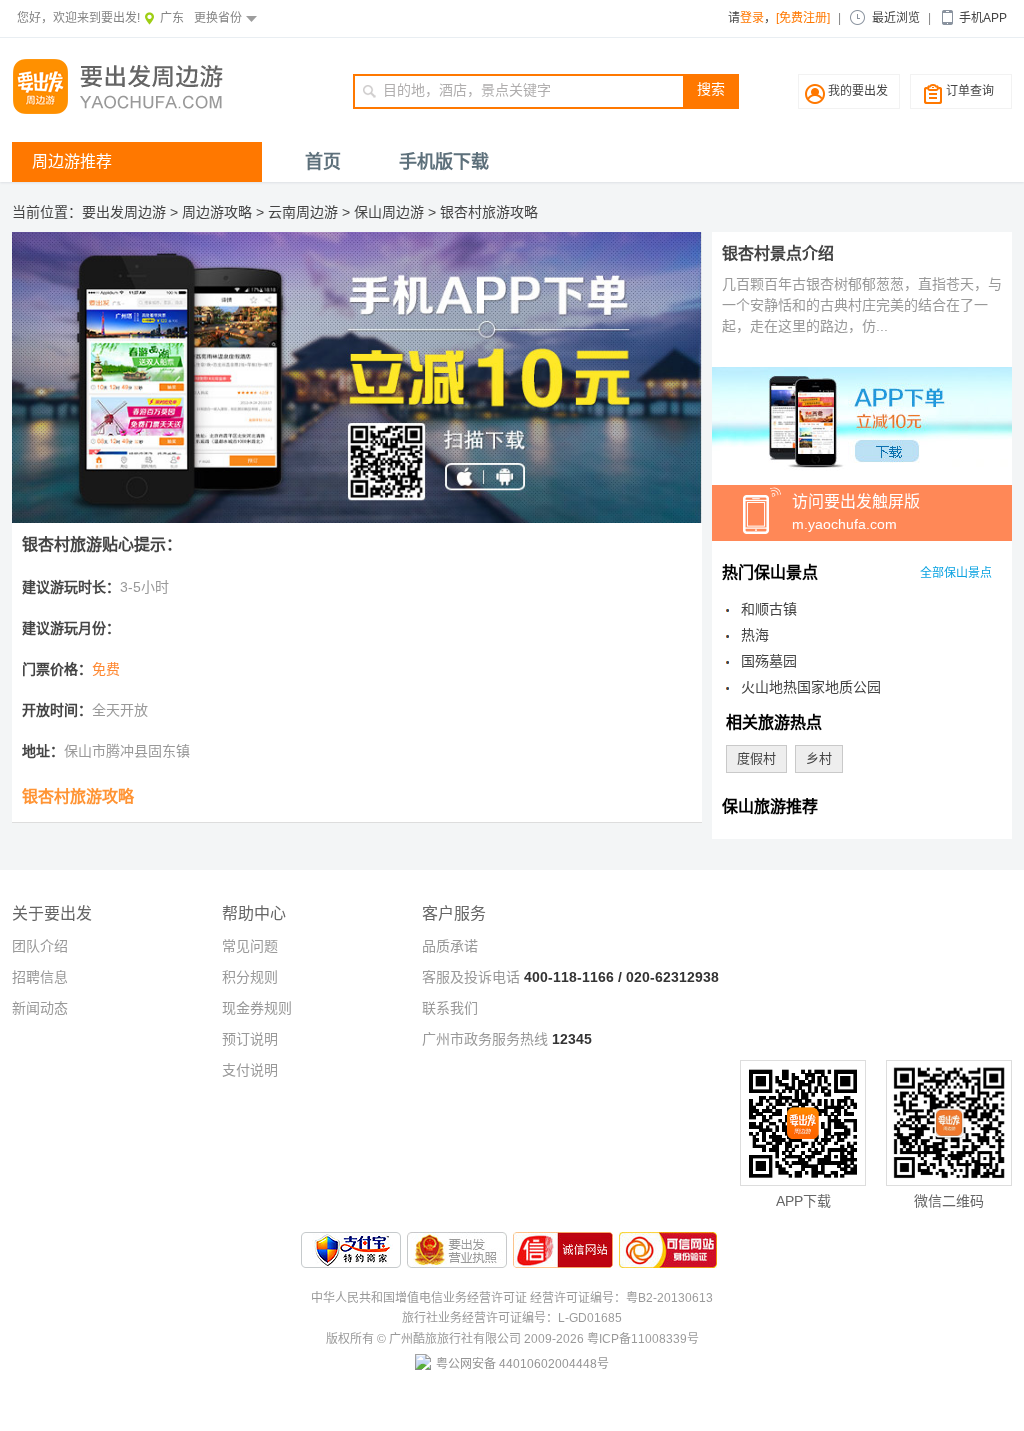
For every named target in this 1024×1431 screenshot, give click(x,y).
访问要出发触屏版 (856, 512)
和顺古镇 (769, 609)
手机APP (983, 18)
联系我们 (450, 1008)
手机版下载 (444, 162)
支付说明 (250, 1070)
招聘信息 (40, 977)
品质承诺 (450, 946)
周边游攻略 (217, 212)
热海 (755, 635)
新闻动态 (40, 1008)
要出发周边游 (124, 212)
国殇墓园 (769, 661)
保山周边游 (389, 212)
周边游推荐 (72, 161)
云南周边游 (303, 212)
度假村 (756, 758)
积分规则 (250, 977)
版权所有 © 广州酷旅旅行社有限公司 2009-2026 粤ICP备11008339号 (512, 1339)
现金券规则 (257, 1008)
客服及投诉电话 (471, 977)
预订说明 (250, 1039)
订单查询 (970, 91)
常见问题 (250, 946)
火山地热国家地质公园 (811, 687)
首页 (323, 162)
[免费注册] (803, 18)
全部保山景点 (956, 573)
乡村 (819, 758)
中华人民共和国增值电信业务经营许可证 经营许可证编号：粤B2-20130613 (512, 1298)
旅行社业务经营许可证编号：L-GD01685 (512, 1318)
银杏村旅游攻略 (489, 212)
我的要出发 (858, 91)
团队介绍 (40, 946)
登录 (752, 18)
